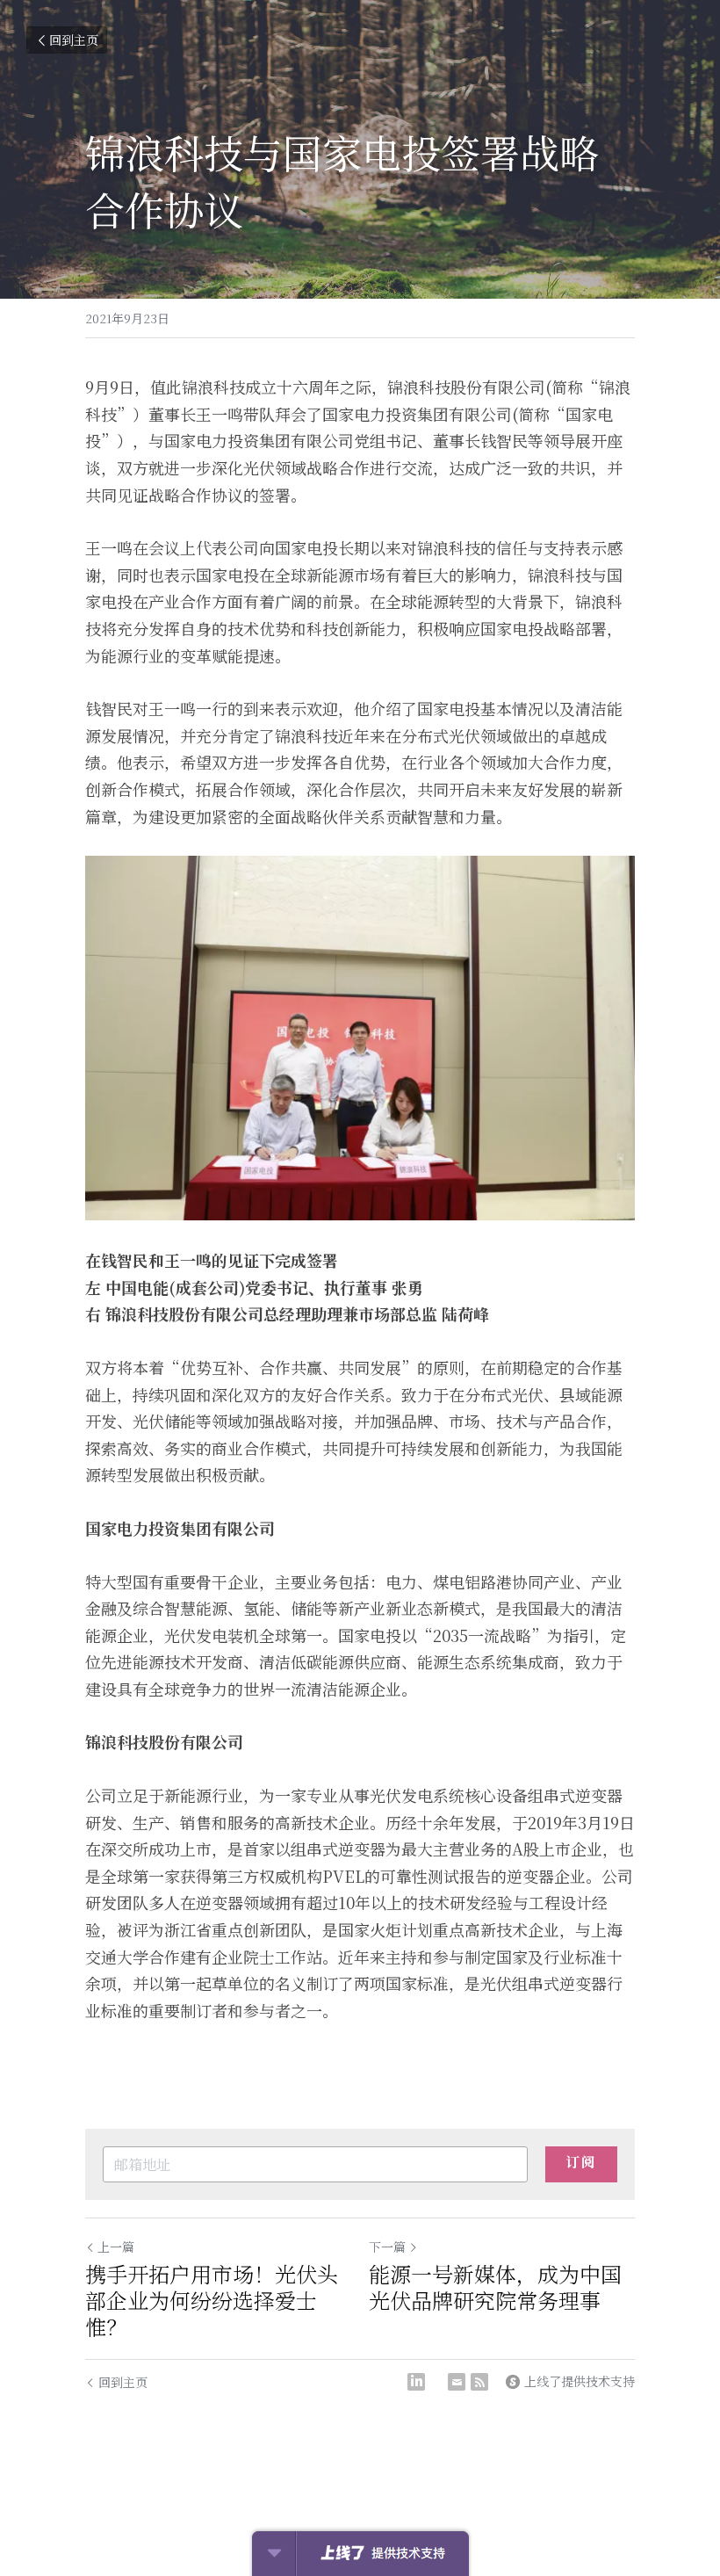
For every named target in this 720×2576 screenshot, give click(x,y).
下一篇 (387, 2247)
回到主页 (74, 40)
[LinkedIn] (416, 2382)
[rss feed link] (479, 2382)
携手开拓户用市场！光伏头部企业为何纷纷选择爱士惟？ (212, 2300)
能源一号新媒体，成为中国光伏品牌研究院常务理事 (495, 2287)
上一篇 (116, 2247)
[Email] (457, 2382)
